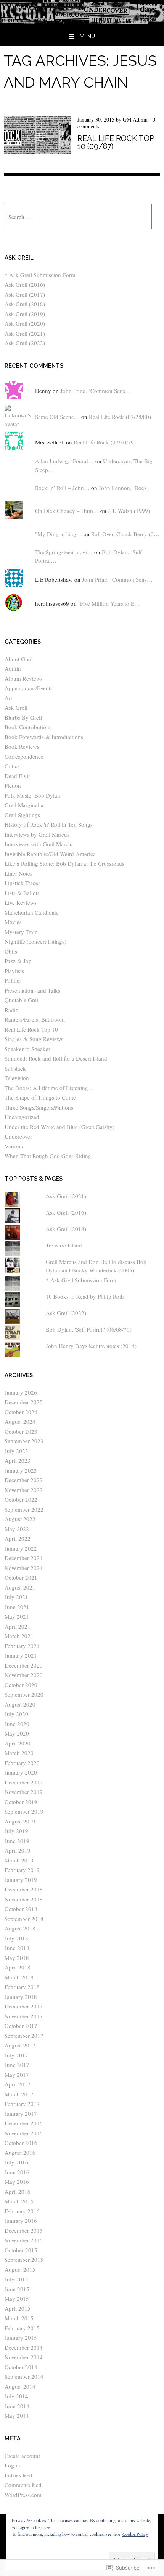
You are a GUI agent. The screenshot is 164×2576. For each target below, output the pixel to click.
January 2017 (21, 2114)
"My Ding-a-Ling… (59, 534)
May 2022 (17, 1529)
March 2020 (19, 1753)
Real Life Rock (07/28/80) (120, 417)
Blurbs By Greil (23, 717)
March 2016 (19, 2201)
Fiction (13, 785)
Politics (13, 980)
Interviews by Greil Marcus (37, 834)
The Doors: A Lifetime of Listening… (49, 1088)
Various (14, 1146)
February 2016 (22, 2211)
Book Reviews (22, 746)
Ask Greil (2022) (25, 343)
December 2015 (24, 2230)
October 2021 (21, 1577)
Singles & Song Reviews (34, 1039)
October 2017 (21, 2026)
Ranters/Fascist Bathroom (35, 1019)
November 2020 (24, 1675)
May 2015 (17, 2299)
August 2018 (20, 1928)
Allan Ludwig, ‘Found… (64, 461)
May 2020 (17, 1733)
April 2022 (18, 1538)
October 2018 (21, 1909)
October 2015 (21, 2250)
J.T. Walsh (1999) (129, 511)
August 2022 (20, 1519)
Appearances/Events (29, 688)
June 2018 (17, 1948)
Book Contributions (28, 727)
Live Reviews (21, 902)
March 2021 (19, 1636)
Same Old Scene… (57, 417)
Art (8, 698)
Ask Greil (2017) (25, 294)
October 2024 (21, 1412)
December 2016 (24, 2123)
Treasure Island (64, 1245)
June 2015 (17, 2289)
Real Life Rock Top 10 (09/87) (116, 142)
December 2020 (24, 1665)
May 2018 (17, 1958)
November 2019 (24, 1792)
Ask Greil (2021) (25, 333)
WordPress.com (23, 2495)
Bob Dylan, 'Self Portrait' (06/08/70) (89, 1329)
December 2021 (24, 1558)
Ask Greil (16, 707)
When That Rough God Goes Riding (48, 1156)
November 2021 (24, 1568)
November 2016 (24, 2133)
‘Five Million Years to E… (109, 603)
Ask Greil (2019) (25, 314)
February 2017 (22, 2104)
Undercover (18, 1136)
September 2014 (24, 2376)
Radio (12, 1010)
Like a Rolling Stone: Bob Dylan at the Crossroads (64, 863)
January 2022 (21, 1548)
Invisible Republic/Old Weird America (50, 854)
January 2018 (21, 1997)
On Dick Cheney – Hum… (67, 511)
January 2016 (21, 2221)
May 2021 (17, 1616)
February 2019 (22, 1870)
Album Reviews (24, 678)
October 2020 (21, 1685)
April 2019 (18, 1850)
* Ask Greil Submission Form (40, 275)
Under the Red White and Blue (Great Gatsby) (59, 1127)
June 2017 (17, 2065)
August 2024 (20, 1421)
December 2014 (24, 2347)
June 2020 (17, 1724)
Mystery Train (21, 932)
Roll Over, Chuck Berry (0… (125, 534)
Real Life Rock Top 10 (31, 1029)
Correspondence (24, 756)
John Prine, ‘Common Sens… (96, 391)
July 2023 (16, 1451)
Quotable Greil (22, 1000)
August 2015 (20, 2269)
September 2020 (24, 1694)
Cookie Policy (135, 2534)
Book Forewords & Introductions (44, 737)
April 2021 (18, 1626)
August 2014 (20, 2386)
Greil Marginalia (24, 805)
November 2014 (24, 2357)
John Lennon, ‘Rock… (126, 488)
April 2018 (18, 1967)
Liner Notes (18, 873)
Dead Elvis (18, 776)
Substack (15, 1068)
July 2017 (16, 2055)
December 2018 (24, 1889)
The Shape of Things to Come (40, 1097)
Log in (12, 2465)
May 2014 (17, 2415)
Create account (22, 2456)
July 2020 (16, 1714)
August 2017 (20, 2045)
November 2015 (24, 2240)
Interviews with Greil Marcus (39, 844)
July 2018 (16, 1938)
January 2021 (21, 1655)
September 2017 (24, 2036)
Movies (13, 922)
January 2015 (21, 2338)
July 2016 (16, 2162)
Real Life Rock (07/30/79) (105, 442)
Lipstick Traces (23, 883)
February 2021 (22, 1646)
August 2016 (20, 2153)
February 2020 (22, 1763)
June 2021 (17, 1607)
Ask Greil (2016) (25, 284)
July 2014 (16, 2396)
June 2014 (17, 2406)
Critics (12, 766)
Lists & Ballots (22, 893)
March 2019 (19, 1860)
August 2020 (20, 1704)
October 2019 (21, 1802)
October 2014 (21, 2367)
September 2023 (24, 1441)
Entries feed (18, 2475)
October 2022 (21, 1499)
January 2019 (21, 1880)
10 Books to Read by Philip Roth (85, 1296)
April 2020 (18, 1743)
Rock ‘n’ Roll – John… (62, 488)
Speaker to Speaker (27, 1049)
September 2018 (24, 1919)
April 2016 (18, 2192)
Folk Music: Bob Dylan (32, 795)
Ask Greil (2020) (25, 323)
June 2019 (17, 1841)
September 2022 (24, 1509)
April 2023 (18, 1460)
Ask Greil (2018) (25, 304)
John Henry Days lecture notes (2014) (91, 1346)
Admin (13, 668)
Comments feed (23, 2485)
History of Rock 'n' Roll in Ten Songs (49, 824)
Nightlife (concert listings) (35, 941)
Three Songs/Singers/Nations (39, 1107)
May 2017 (17, 2075)
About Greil (19, 659)
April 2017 (18, 2084)
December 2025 (24, 1402)
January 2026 (21, 1392)
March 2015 (19, 2318)
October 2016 (21, 2143)
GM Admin (135, 119)
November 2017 (24, 2016)
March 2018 (19, 1977)
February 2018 (22, 1987)
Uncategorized (22, 1117)
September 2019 (24, 1811)
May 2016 (17, 2182)
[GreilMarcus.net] (82, 22)
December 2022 (24, 1480)
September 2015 (24, 2260)
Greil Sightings (22, 815)
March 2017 (19, 2094)
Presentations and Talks (32, 990)
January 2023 (21, 1470)
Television (17, 1078)
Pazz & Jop (18, 961)
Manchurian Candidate (32, 912)
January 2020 (21, 1772)
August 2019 (20, 1821)
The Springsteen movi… (64, 552)
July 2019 (16, 1831)
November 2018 (24, 1899)
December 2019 (24, 1782)
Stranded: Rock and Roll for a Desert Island (56, 1058)
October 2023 (21, 1431)
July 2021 (16, 1597)
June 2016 (17, 2172)
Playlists (14, 971)
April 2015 (18, 2308)
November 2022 (24, 1490)
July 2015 (16, 2279)
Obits (11, 951)
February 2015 (22, 2328)
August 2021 (20, 1587)
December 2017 (24, 2006)
